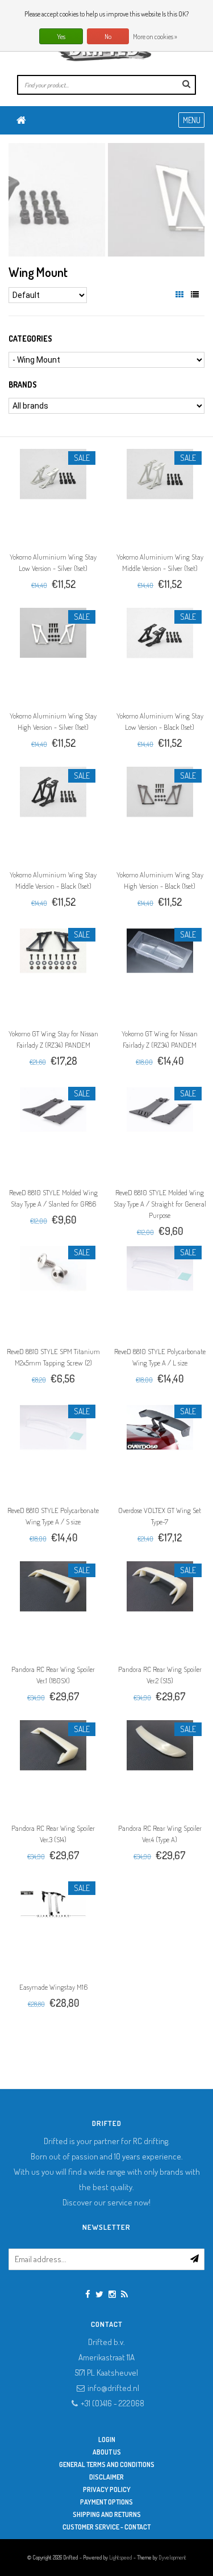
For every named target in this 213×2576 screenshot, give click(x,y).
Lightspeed (121, 2557)
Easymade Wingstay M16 (53, 1987)
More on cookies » (155, 37)
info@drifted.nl (113, 2388)
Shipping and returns (107, 2514)
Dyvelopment (172, 2557)
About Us (107, 2452)
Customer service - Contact (106, 2527)
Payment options (106, 2502)
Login (107, 2440)
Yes (61, 37)
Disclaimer (106, 2477)
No (108, 37)
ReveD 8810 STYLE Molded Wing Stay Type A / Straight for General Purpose (160, 1204)
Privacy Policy (107, 2489)
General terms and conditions (107, 2464)
